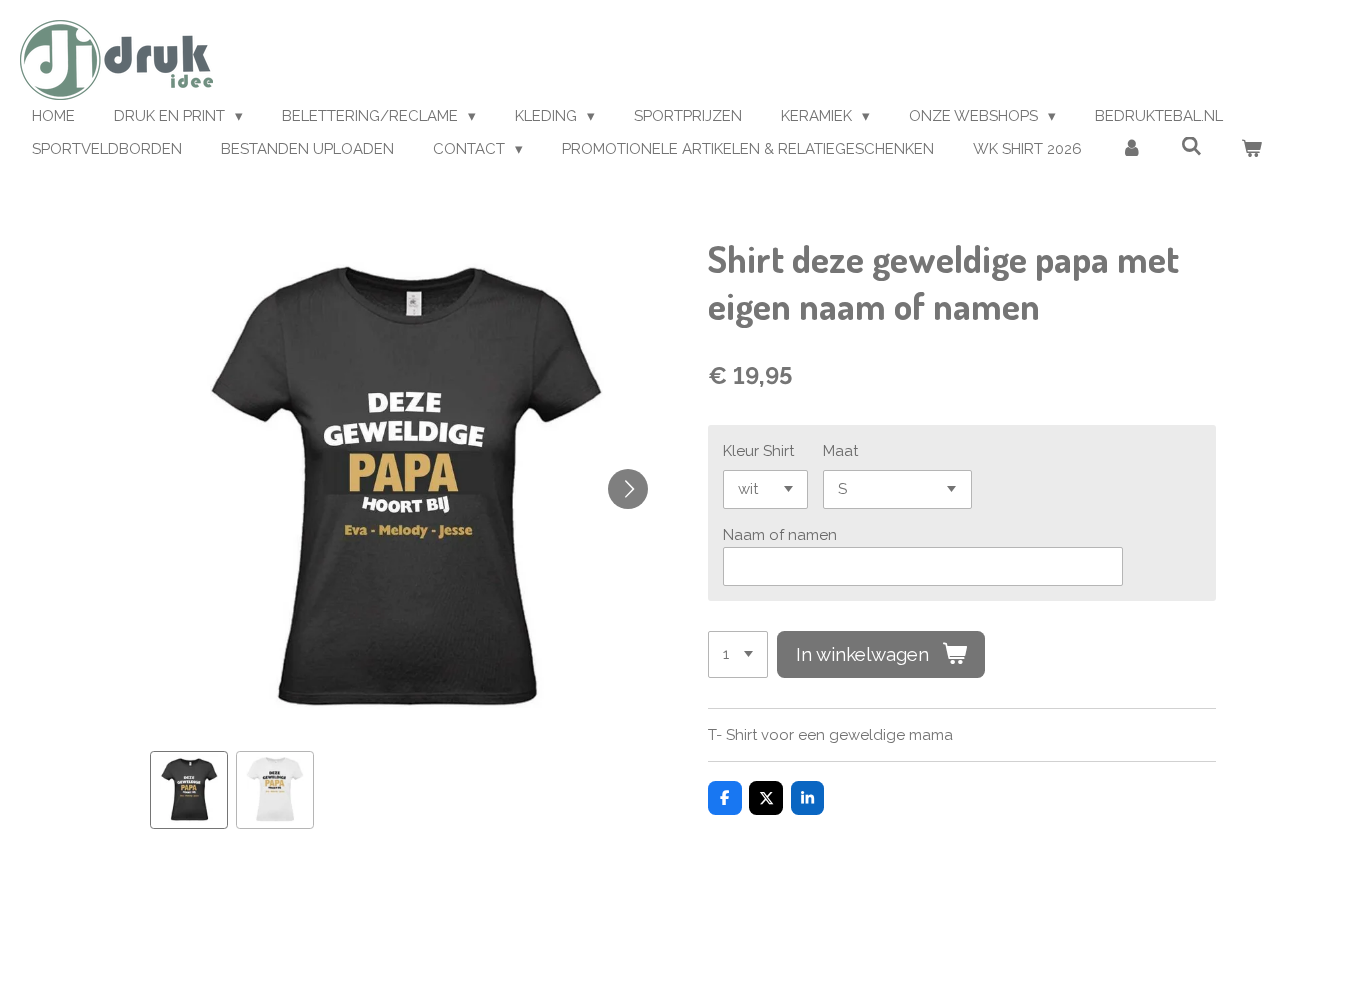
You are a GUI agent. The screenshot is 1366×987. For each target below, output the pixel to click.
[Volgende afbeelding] (628, 489)
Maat (840, 451)
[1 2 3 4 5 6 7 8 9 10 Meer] (738, 654)
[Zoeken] (1191, 147)
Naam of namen (780, 535)
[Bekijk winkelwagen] (1251, 149)
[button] (189, 790)
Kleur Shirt (758, 451)
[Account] (1131, 149)
